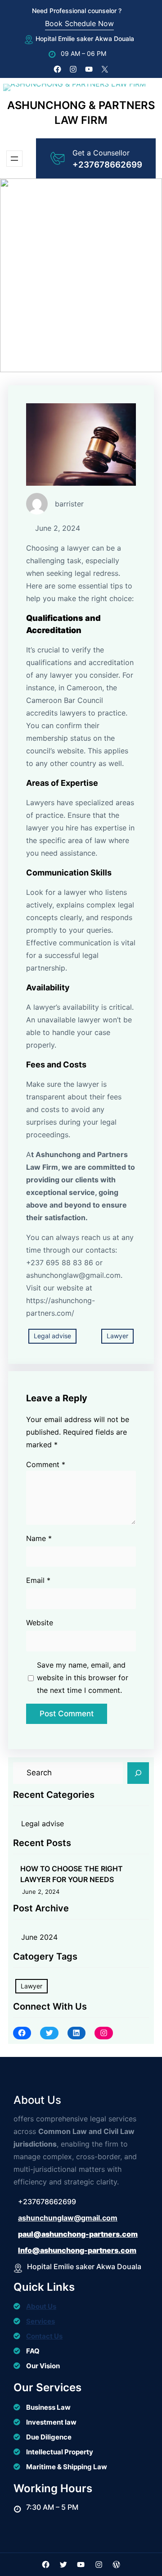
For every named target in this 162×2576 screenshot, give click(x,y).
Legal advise (52, 1336)
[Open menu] (14, 159)
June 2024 (39, 1937)
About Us (41, 2306)
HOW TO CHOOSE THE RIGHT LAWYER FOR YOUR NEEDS (72, 1874)
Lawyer (117, 1336)
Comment (46, 1464)
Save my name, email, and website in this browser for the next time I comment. (83, 1678)
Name (39, 1538)
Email (38, 1580)
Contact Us (44, 2336)
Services (40, 2321)
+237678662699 (107, 165)
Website (40, 1623)
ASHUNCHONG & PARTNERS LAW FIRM (81, 113)
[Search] (138, 1773)
